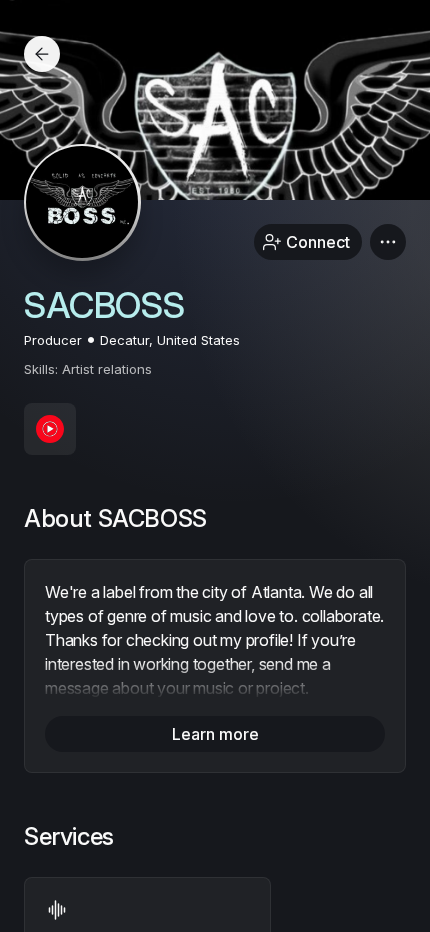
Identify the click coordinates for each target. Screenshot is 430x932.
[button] (388, 242)
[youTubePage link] (50, 429)
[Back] (42, 54)
